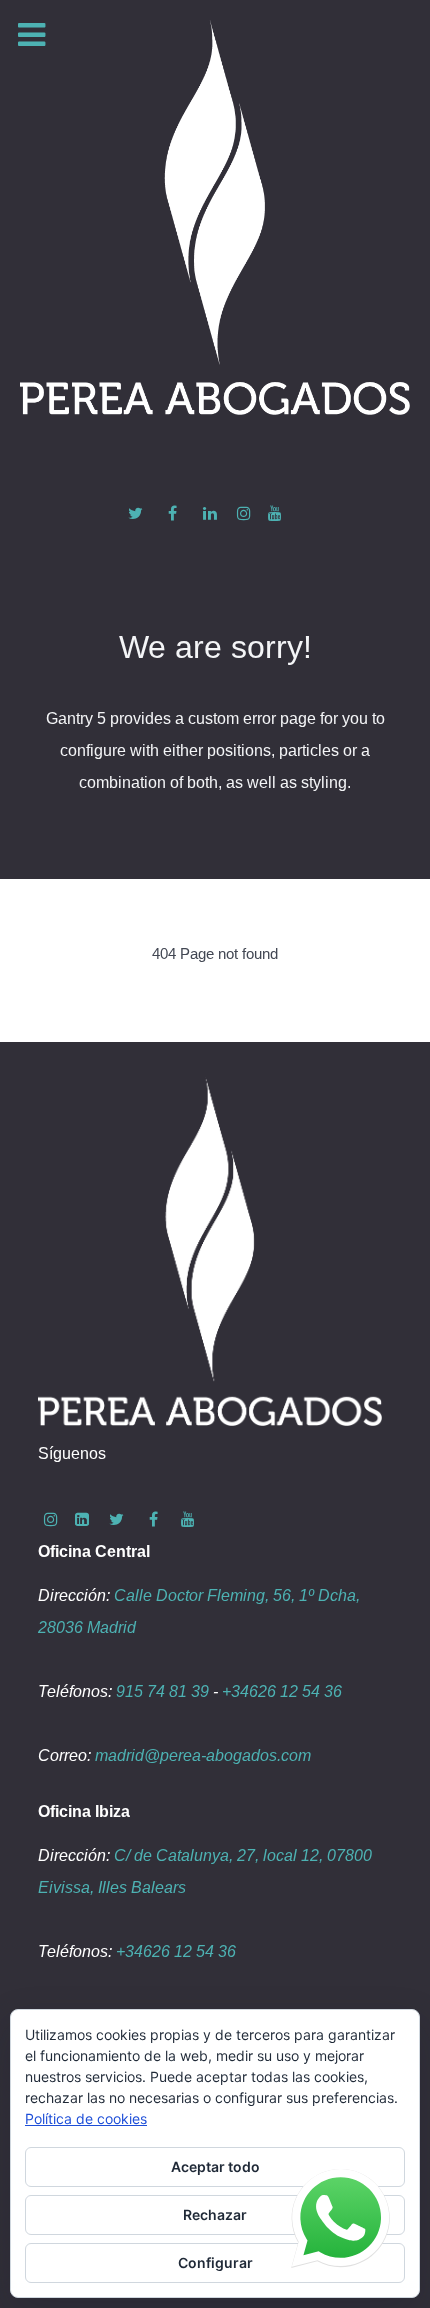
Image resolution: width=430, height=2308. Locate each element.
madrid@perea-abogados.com (203, 1755)
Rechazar (215, 2214)
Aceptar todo (215, 2166)
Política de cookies (86, 2118)
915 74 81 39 (162, 1691)
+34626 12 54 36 (282, 1691)
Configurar (215, 2262)
